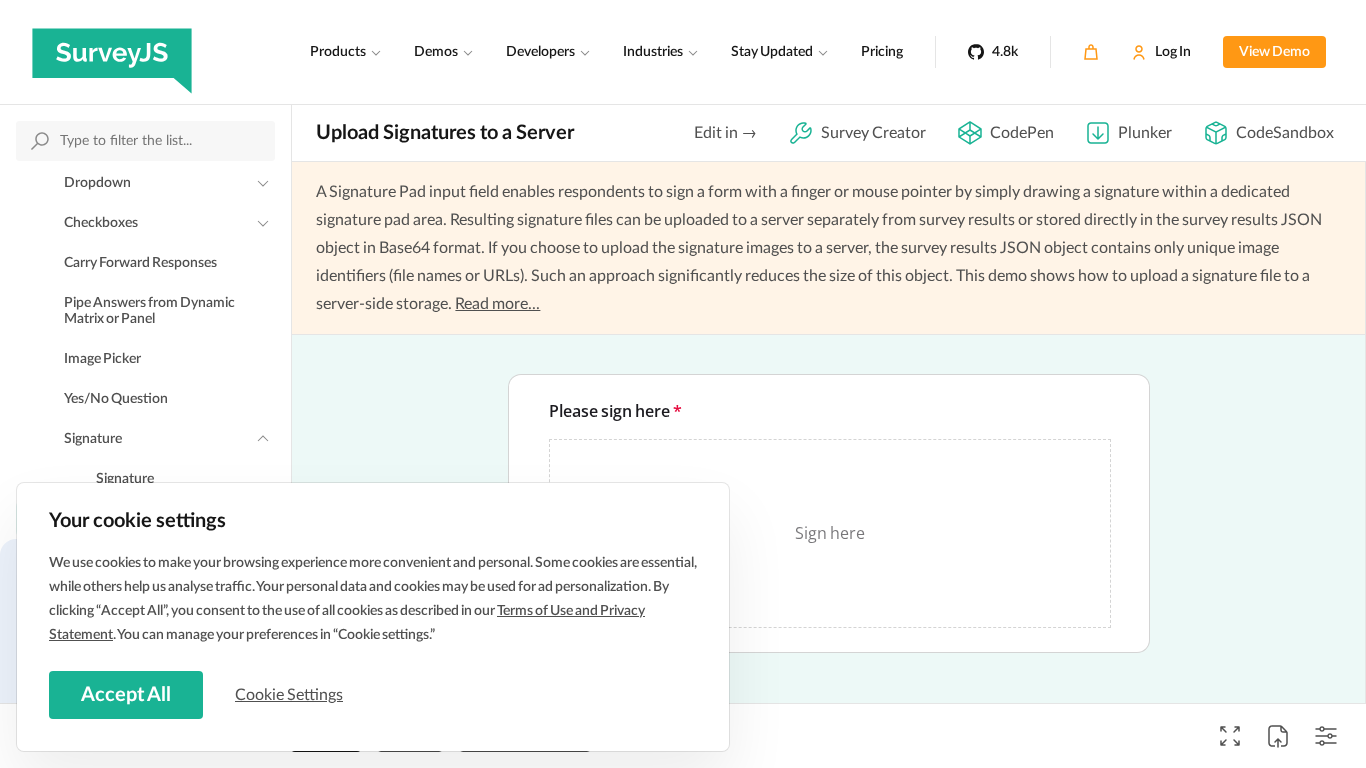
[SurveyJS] (112, 52)
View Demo (1274, 52)
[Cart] (1091, 52)
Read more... (497, 304)
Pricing (882, 52)
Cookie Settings (289, 695)
